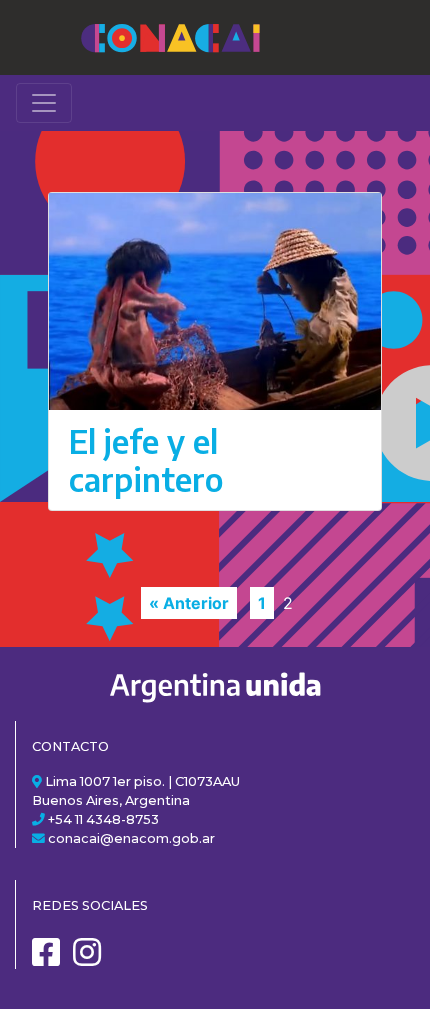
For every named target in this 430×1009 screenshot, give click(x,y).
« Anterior (189, 603)
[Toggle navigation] (44, 103)
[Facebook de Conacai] (51, 959)
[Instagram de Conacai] (92, 959)
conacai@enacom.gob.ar (131, 838)
